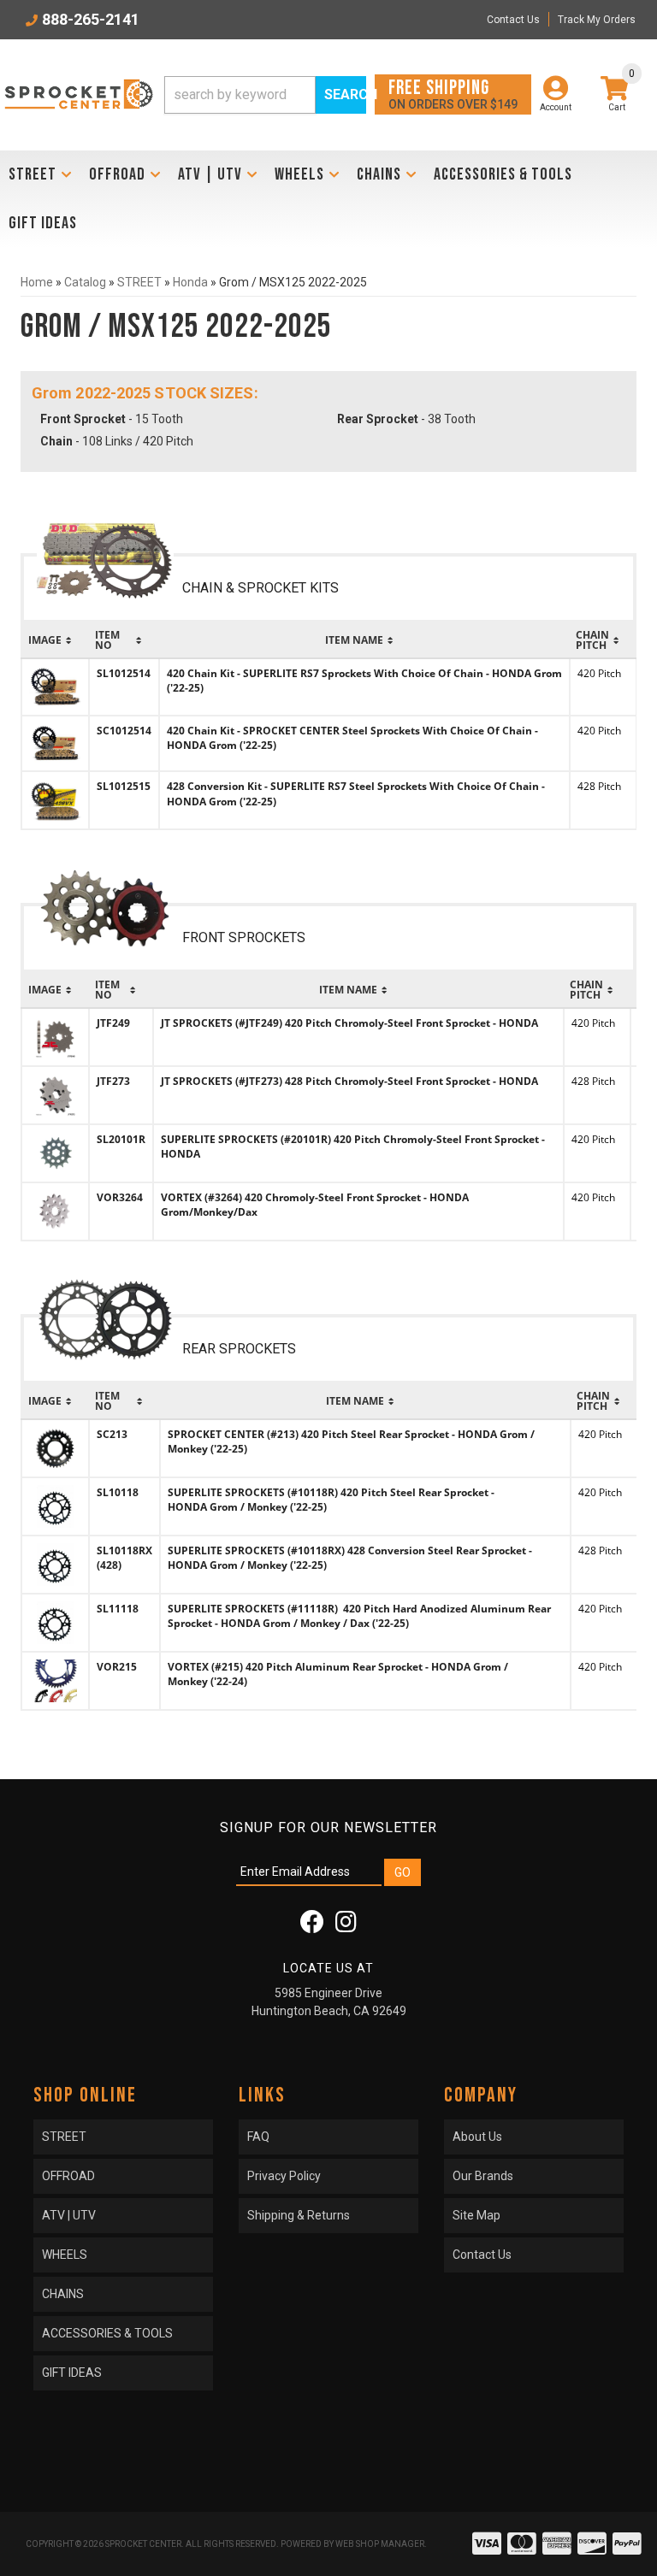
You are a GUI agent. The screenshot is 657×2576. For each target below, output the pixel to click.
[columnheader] (55, 640)
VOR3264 (120, 1197)
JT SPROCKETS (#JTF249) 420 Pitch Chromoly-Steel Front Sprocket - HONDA (349, 1023)
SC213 (112, 1434)
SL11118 (118, 1609)
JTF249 (113, 1023)
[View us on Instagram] (346, 1926)
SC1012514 (124, 731)
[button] (265, 95)
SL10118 (118, 1492)
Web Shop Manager (380, 2544)
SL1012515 (124, 786)
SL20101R (121, 1139)
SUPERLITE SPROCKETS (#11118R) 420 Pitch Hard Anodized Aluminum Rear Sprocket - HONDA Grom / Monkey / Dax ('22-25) (359, 1616)
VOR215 (117, 1667)
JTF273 (113, 1081)
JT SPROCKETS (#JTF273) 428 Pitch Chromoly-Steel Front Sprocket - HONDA (349, 1081)
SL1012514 (124, 673)
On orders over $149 (453, 94)
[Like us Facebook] (312, 1926)
